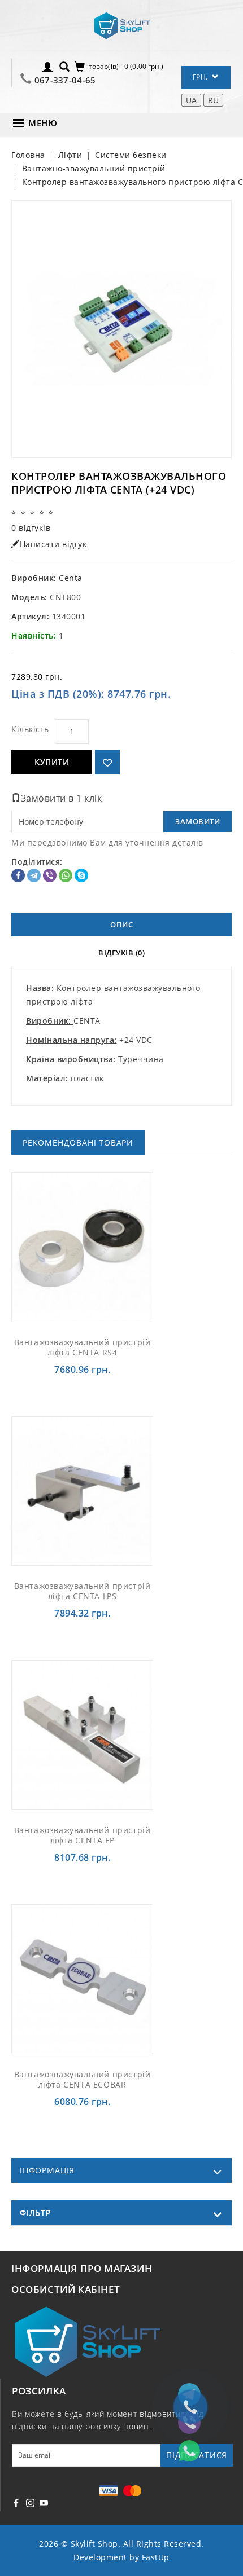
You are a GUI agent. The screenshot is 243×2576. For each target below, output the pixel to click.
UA (191, 100)
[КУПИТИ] (96, 1247)
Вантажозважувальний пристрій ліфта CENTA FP (83, 1835)
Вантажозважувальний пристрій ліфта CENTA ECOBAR (83, 2079)
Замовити (198, 821)
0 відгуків (31, 528)
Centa (71, 578)
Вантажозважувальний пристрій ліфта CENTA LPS (83, 1591)
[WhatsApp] (66, 875)
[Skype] (81, 875)
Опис (121, 924)
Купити (52, 762)
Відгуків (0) (121, 953)
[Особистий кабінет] (48, 66)
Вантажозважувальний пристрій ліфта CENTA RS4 (83, 1347)
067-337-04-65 (65, 80)
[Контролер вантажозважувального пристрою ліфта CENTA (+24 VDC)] (121, 329)
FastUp (156, 2557)
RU (213, 100)
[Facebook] (18, 875)
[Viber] (50, 875)
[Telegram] (34, 875)
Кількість (30, 729)
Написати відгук (53, 544)
